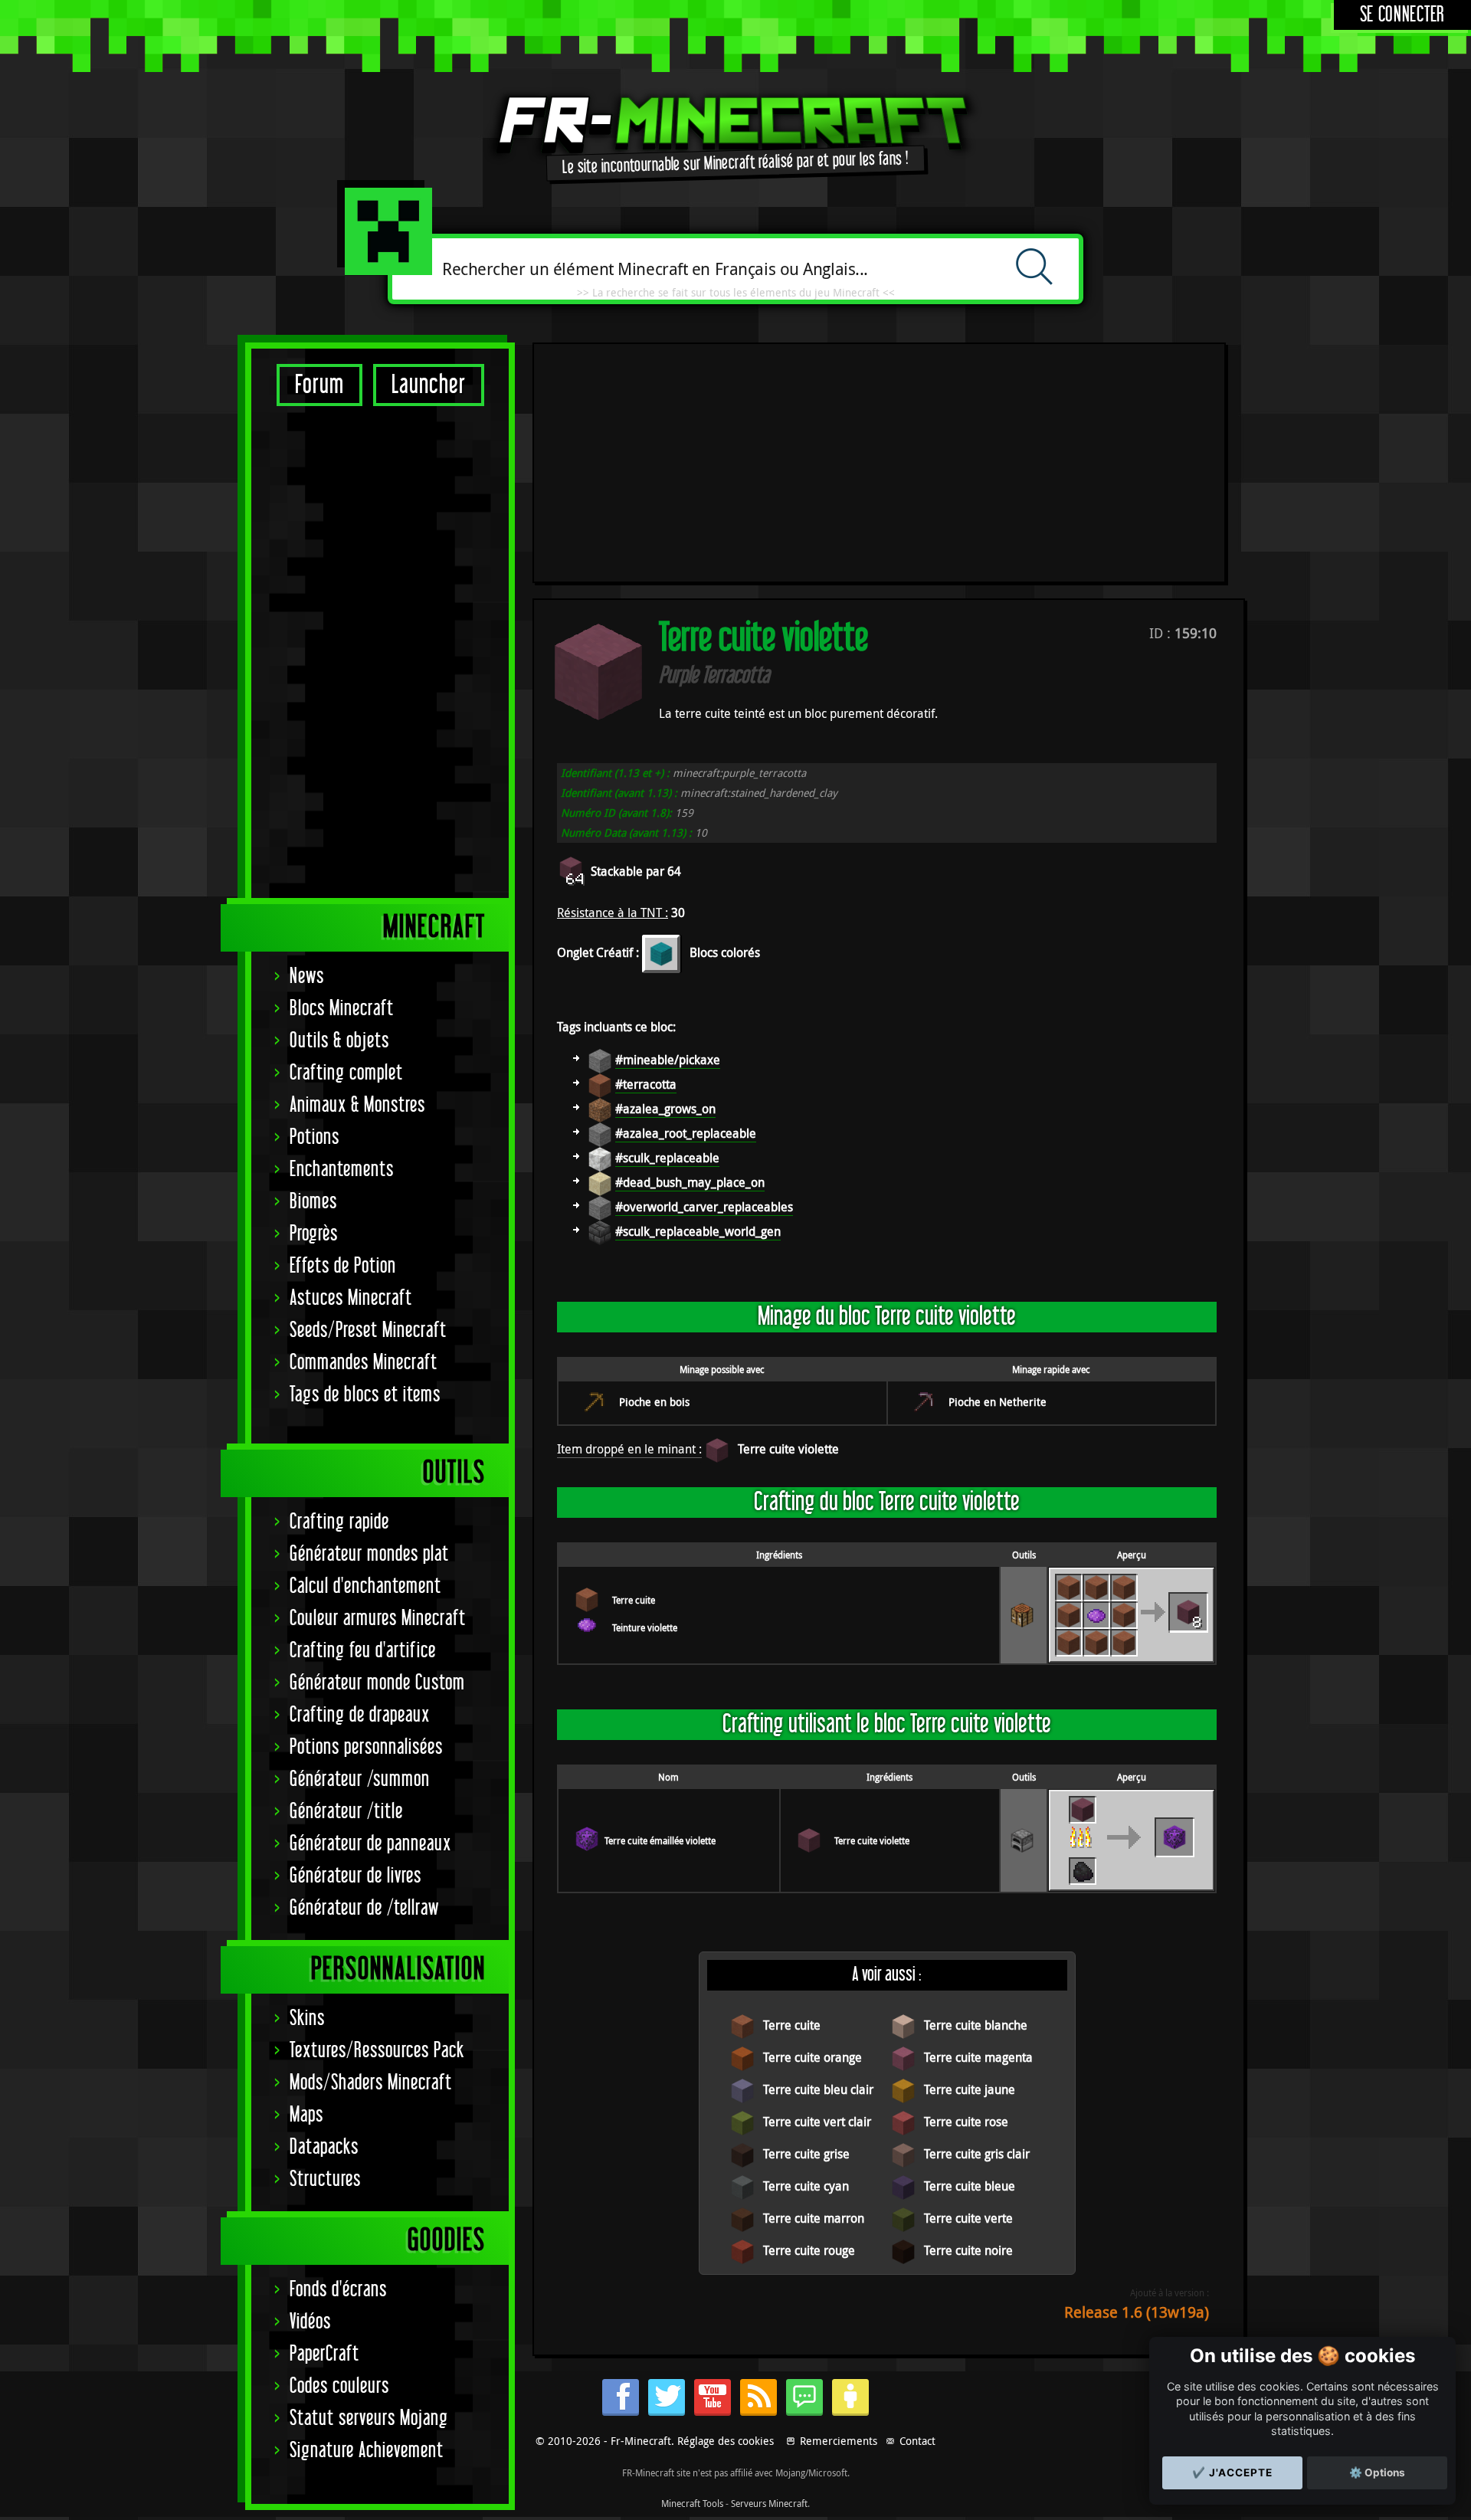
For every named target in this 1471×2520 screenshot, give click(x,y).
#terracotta (646, 1084)
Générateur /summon (360, 1779)
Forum (319, 385)
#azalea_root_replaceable (686, 1133)
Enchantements (342, 1170)
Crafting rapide (339, 1522)
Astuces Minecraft (351, 1298)
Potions (315, 1137)
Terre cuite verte (968, 2218)
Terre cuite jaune (970, 2089)
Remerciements (839, 2441)
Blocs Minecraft (342, 1009)
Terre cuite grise (806, 2154)
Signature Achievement (367, 2451)
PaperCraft (324, 2354)
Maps (306, 2115)
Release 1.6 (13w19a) (1137, 2312)
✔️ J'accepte (1232, 2472)
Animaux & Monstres (357, 1105)
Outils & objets (339, 1041)
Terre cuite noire (968, 2250)
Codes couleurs (339, 2386)
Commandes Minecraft (364, 1363)
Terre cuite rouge (809, 2250)
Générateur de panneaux (370, 1844)
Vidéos (310, 2322)
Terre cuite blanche (976, 2025)
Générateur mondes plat (369, 1554)
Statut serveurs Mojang (369, 2418)
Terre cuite (634, 1600)
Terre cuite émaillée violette (660, 1840)
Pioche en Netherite (998, 1402)
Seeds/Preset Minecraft (368, 1330)
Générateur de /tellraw (364, 1908)
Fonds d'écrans (338, 2290)
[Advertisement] (380, 651)
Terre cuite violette (788, 1449)
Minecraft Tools (692, 2503)
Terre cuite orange (812, 2057)
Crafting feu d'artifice (363, 1651)
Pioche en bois (654, 1402)
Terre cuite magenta (978, 2057)
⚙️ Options (1377, 2472)
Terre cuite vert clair (817, 2122)
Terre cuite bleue (970, 2186)
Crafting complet (346, 1073)
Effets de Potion (343, 1266)
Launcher (429, 385)
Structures (325, 2179)
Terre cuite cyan (806, 2186)
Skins (307, 2019)
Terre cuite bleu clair (818, 2089)
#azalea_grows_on (665, 1109)
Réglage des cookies (726, 2441)
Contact (917, 2441)
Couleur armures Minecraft (378, 1619)
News (307, 977)
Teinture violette (645, 1627)
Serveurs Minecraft (769, 2503)
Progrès (314, 1234)
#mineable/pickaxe (668, 1060)
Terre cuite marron (814, 2218)
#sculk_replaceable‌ (667, 1158)
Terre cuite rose (966, 2122)
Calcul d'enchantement (365, 1586)
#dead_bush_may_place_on (690, 1182)
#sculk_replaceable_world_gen (698, 1231)
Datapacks (324, 2147)
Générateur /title (346, 1812)
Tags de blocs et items (365, 1395)
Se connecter (1402, 15)
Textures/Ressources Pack (377, 2051)
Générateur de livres (355, 1876)
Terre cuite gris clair (977, 2154)
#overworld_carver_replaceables (704, 1207)
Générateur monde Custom (377, 1683)
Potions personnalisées (366, 1747)
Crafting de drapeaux (360, 1715)
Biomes (313, 1202)
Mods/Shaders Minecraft (371, 2083)
